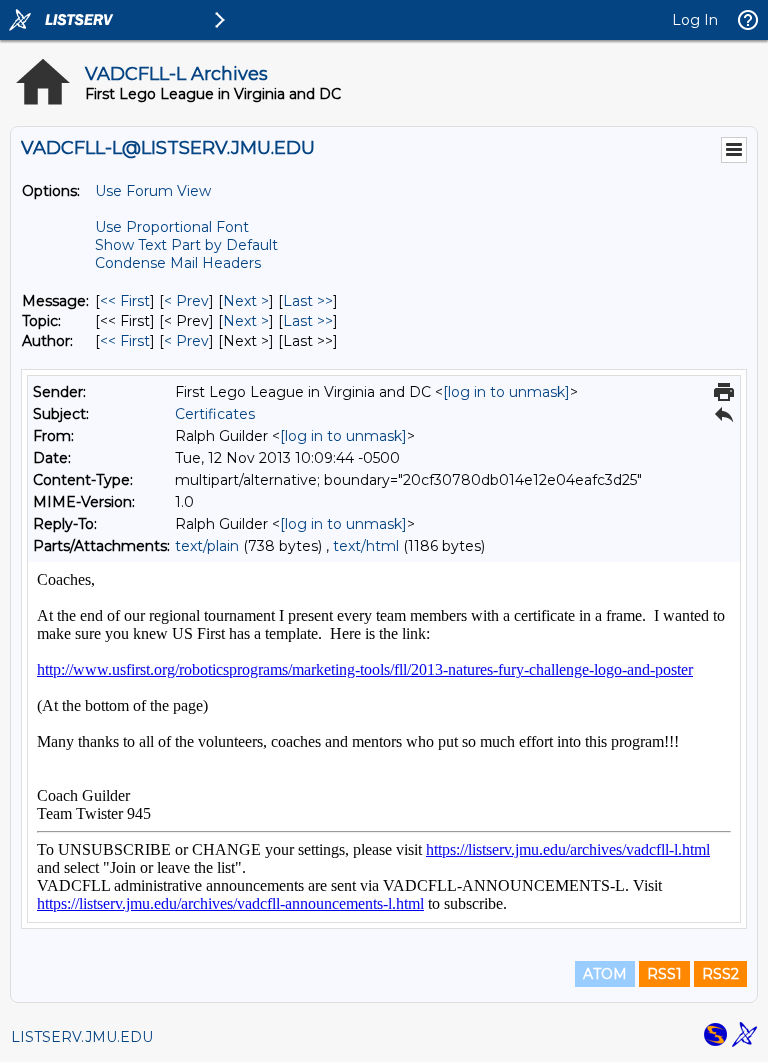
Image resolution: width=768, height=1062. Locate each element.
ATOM (605, 974)
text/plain (207, 546)
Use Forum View (153, 191)
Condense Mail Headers (178, 263)
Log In (695, 20)
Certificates (215, 414)
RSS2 (720, 974)
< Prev (186, 301)
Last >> (308, 301)
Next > (246, 301)
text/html (366, 546)
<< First (125, 301)
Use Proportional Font (172, 227)
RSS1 (664, 974)
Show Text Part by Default (186, 245)
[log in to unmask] (506, 392)
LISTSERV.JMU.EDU (82, 1037)
